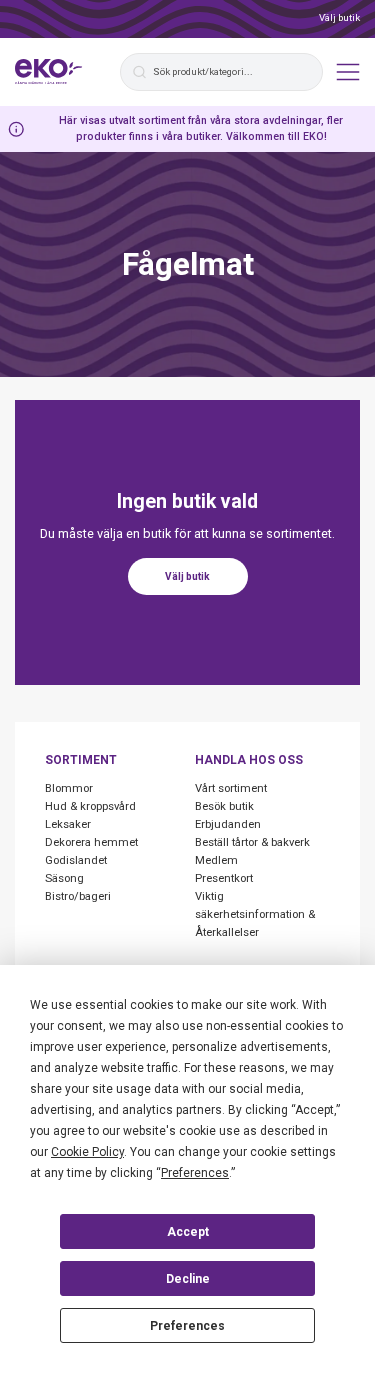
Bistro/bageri (78, 896)
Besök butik (224, 806)
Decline (188, 1279)
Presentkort (224, 878)
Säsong (64, 878)
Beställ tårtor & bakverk (252, 842)
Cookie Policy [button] (87, 1152)
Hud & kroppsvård (90, 806)
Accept (188, 1232)
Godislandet (76, 860)
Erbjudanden (228, 824)
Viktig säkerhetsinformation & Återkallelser (255, 914)
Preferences (187, 1326)
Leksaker (68, 824)
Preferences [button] (195, 1173)
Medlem (216, 860)
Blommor (69, 788)
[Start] (49, 72)
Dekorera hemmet (91, 842)
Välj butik (339, 17)
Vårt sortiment (231, 788)
